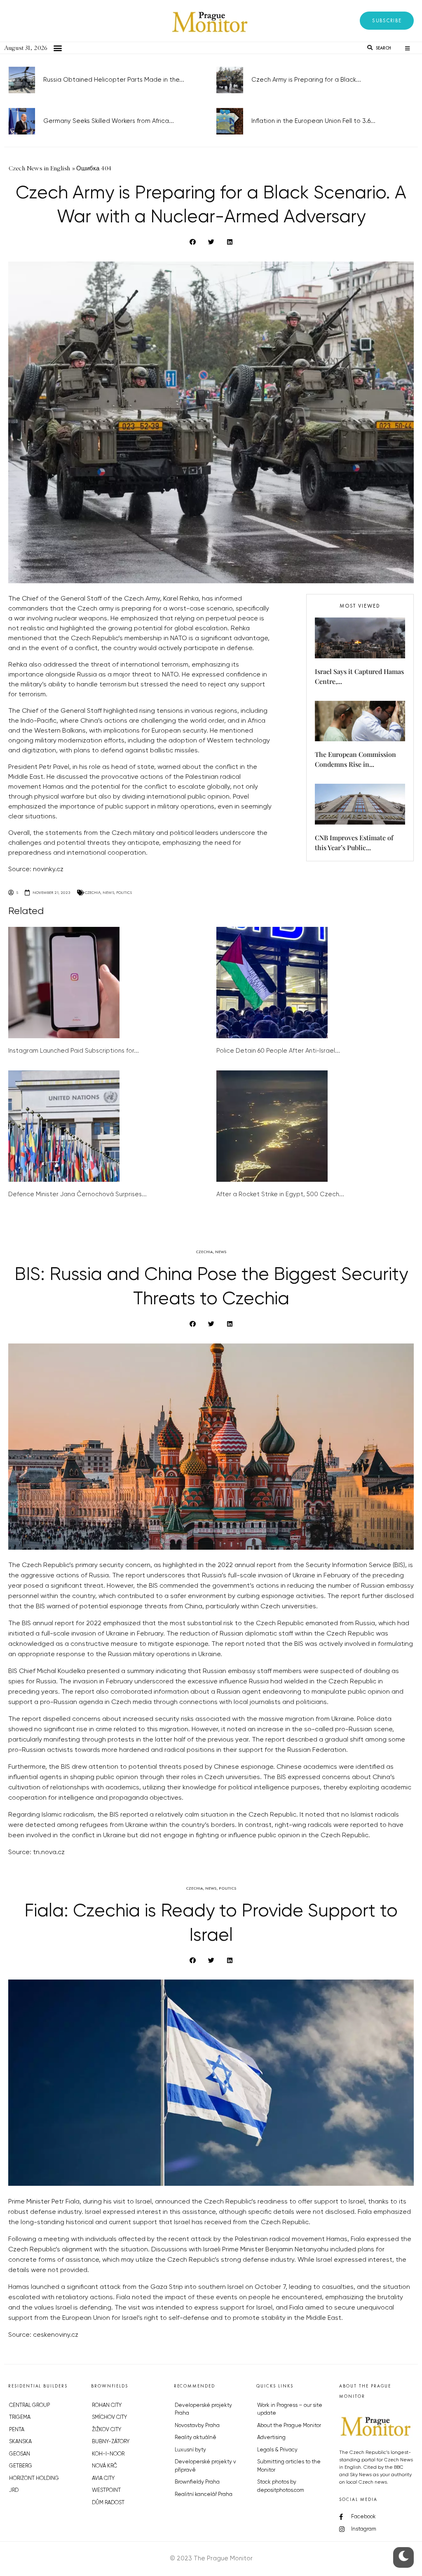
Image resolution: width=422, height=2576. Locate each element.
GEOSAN (20, 2454)
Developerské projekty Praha (203, 2410)
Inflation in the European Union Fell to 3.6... (313, 121)
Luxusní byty (190, 2450)
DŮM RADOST (108, 2503)
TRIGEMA (20, 2417)
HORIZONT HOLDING (34, 2478)
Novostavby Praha (197, 2426)
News (108, 892)
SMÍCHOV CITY (109, 2417)
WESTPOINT (106, 2490)
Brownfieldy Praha (197, 2482)
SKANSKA (20, 2442)
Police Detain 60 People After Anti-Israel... (278, 1051)
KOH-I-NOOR (108, 2454)
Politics (124, 892)
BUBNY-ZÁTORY (111, 2442)
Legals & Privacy (277, 2450)
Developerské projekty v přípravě (205, 2466)
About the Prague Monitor (289, 2426)
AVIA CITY (103, 2478)
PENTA (17, 2430)
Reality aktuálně (196, 2438)
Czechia (93, 892)
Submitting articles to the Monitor (289, 2466)
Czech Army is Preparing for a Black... (306, 80)
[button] (387, 21)
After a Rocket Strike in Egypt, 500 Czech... (280, 1194)
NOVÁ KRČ (104, 2466)
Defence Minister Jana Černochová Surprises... (77, 1194)
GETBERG (21, 2466)
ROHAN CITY (107, 2405)
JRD (14, 2490)
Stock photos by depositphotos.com (281, 2486)
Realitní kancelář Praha (204, 2495)
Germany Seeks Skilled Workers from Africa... (109, 121)
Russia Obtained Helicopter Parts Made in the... (114, 80)
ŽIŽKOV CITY (107, 2430)
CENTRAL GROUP (29, 2405)
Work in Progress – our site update (290, 2410)
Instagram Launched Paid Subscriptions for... (74, 1051)
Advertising (271, 2438)
